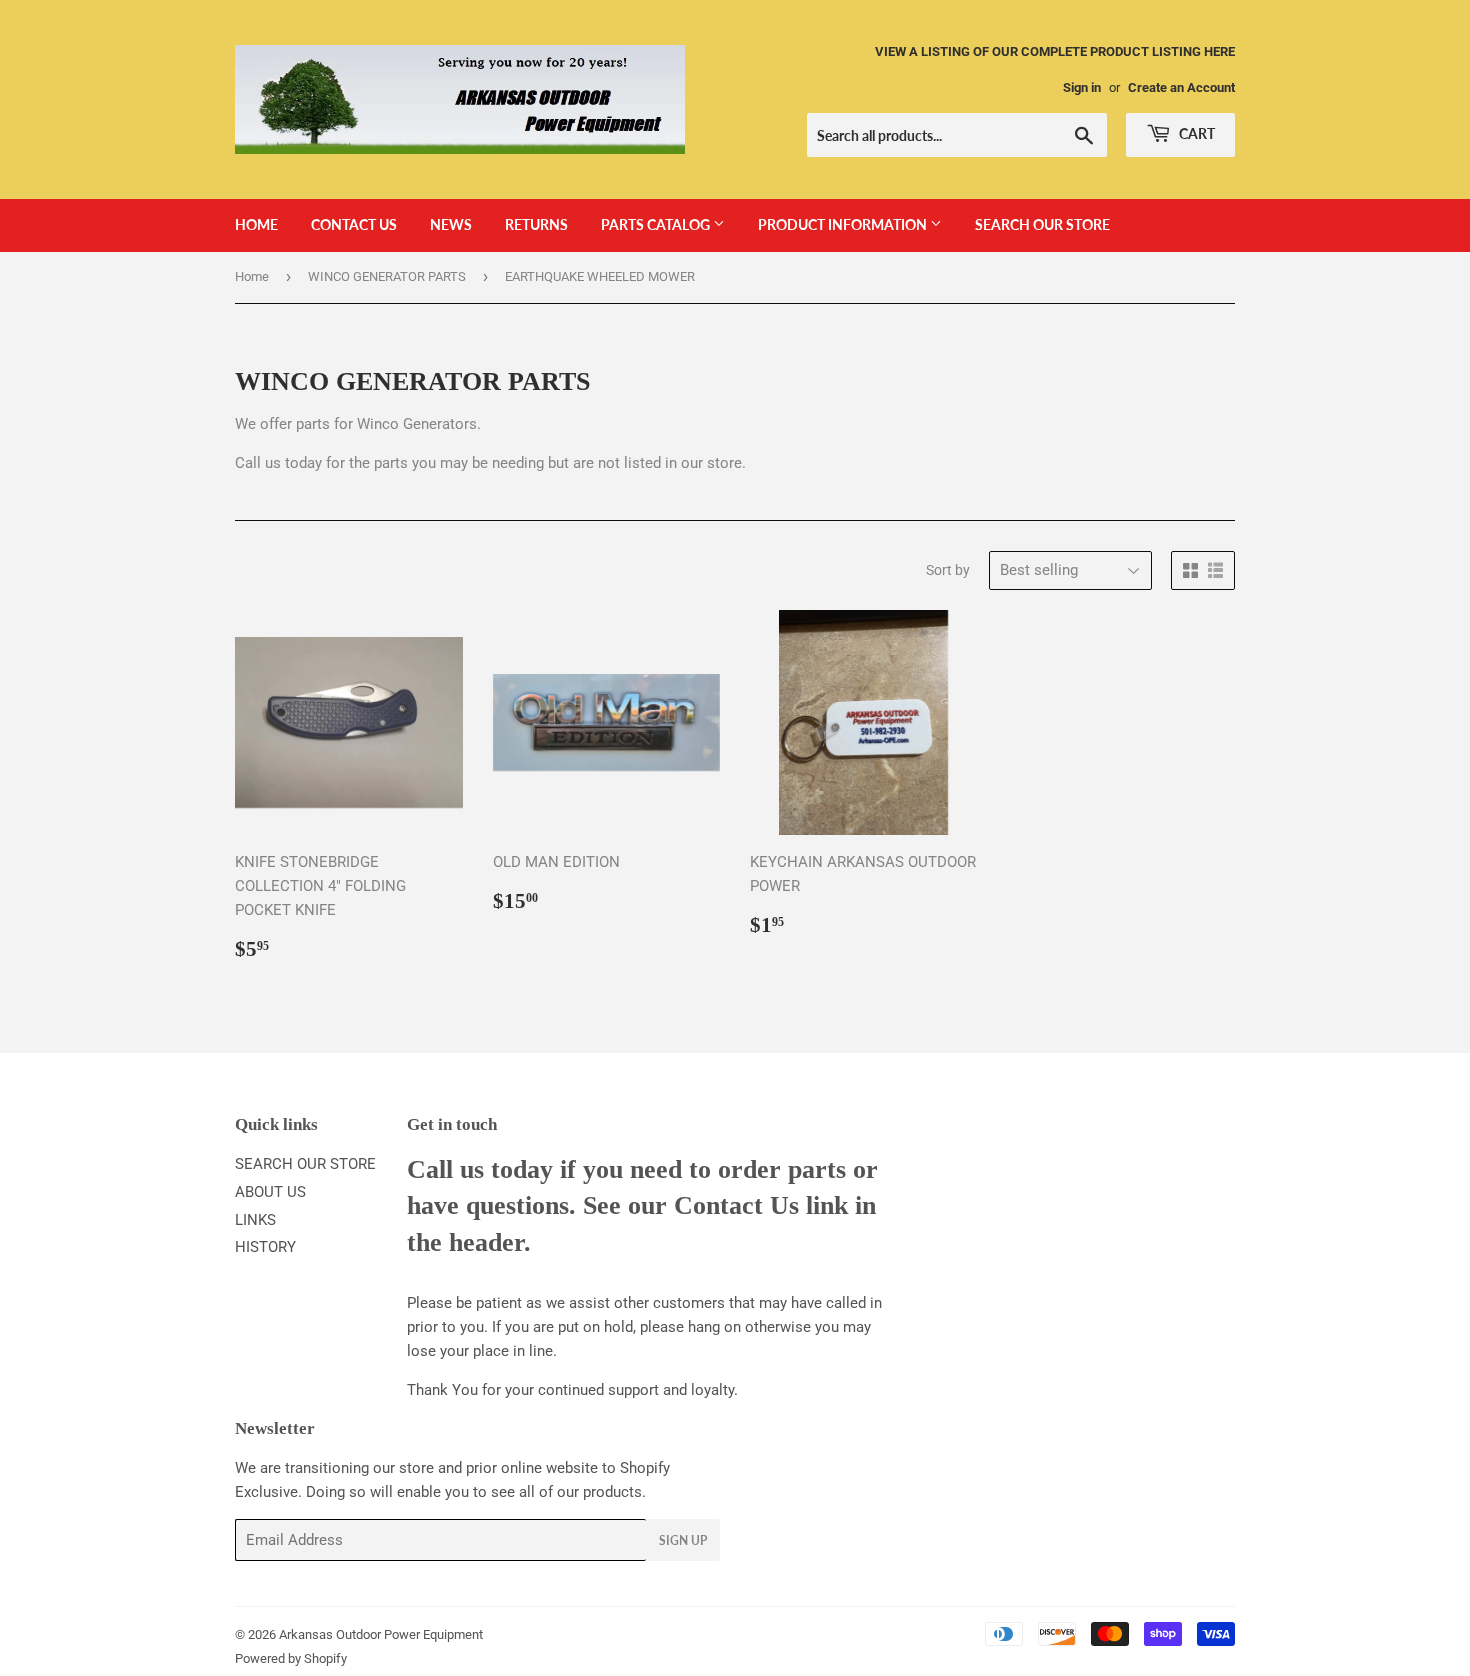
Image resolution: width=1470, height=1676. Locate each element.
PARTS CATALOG (657, 224)
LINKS (255, 1220)
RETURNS (536, 224)
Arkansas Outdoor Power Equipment (381, 1634)
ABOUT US (270, 1192)
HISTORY (265, 1247)
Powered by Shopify (291, 1658)
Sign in (1082, 87)
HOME (256, 224)
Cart (1195, 133)
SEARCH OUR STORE (1042, 224)
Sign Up (683, 1540)
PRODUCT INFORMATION (844, 224)
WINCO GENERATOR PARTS (387, 276)
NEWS (451, 224)
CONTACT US (354, 224)
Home (252, 276)
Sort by (948, 570)
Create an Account (1181, 87)
